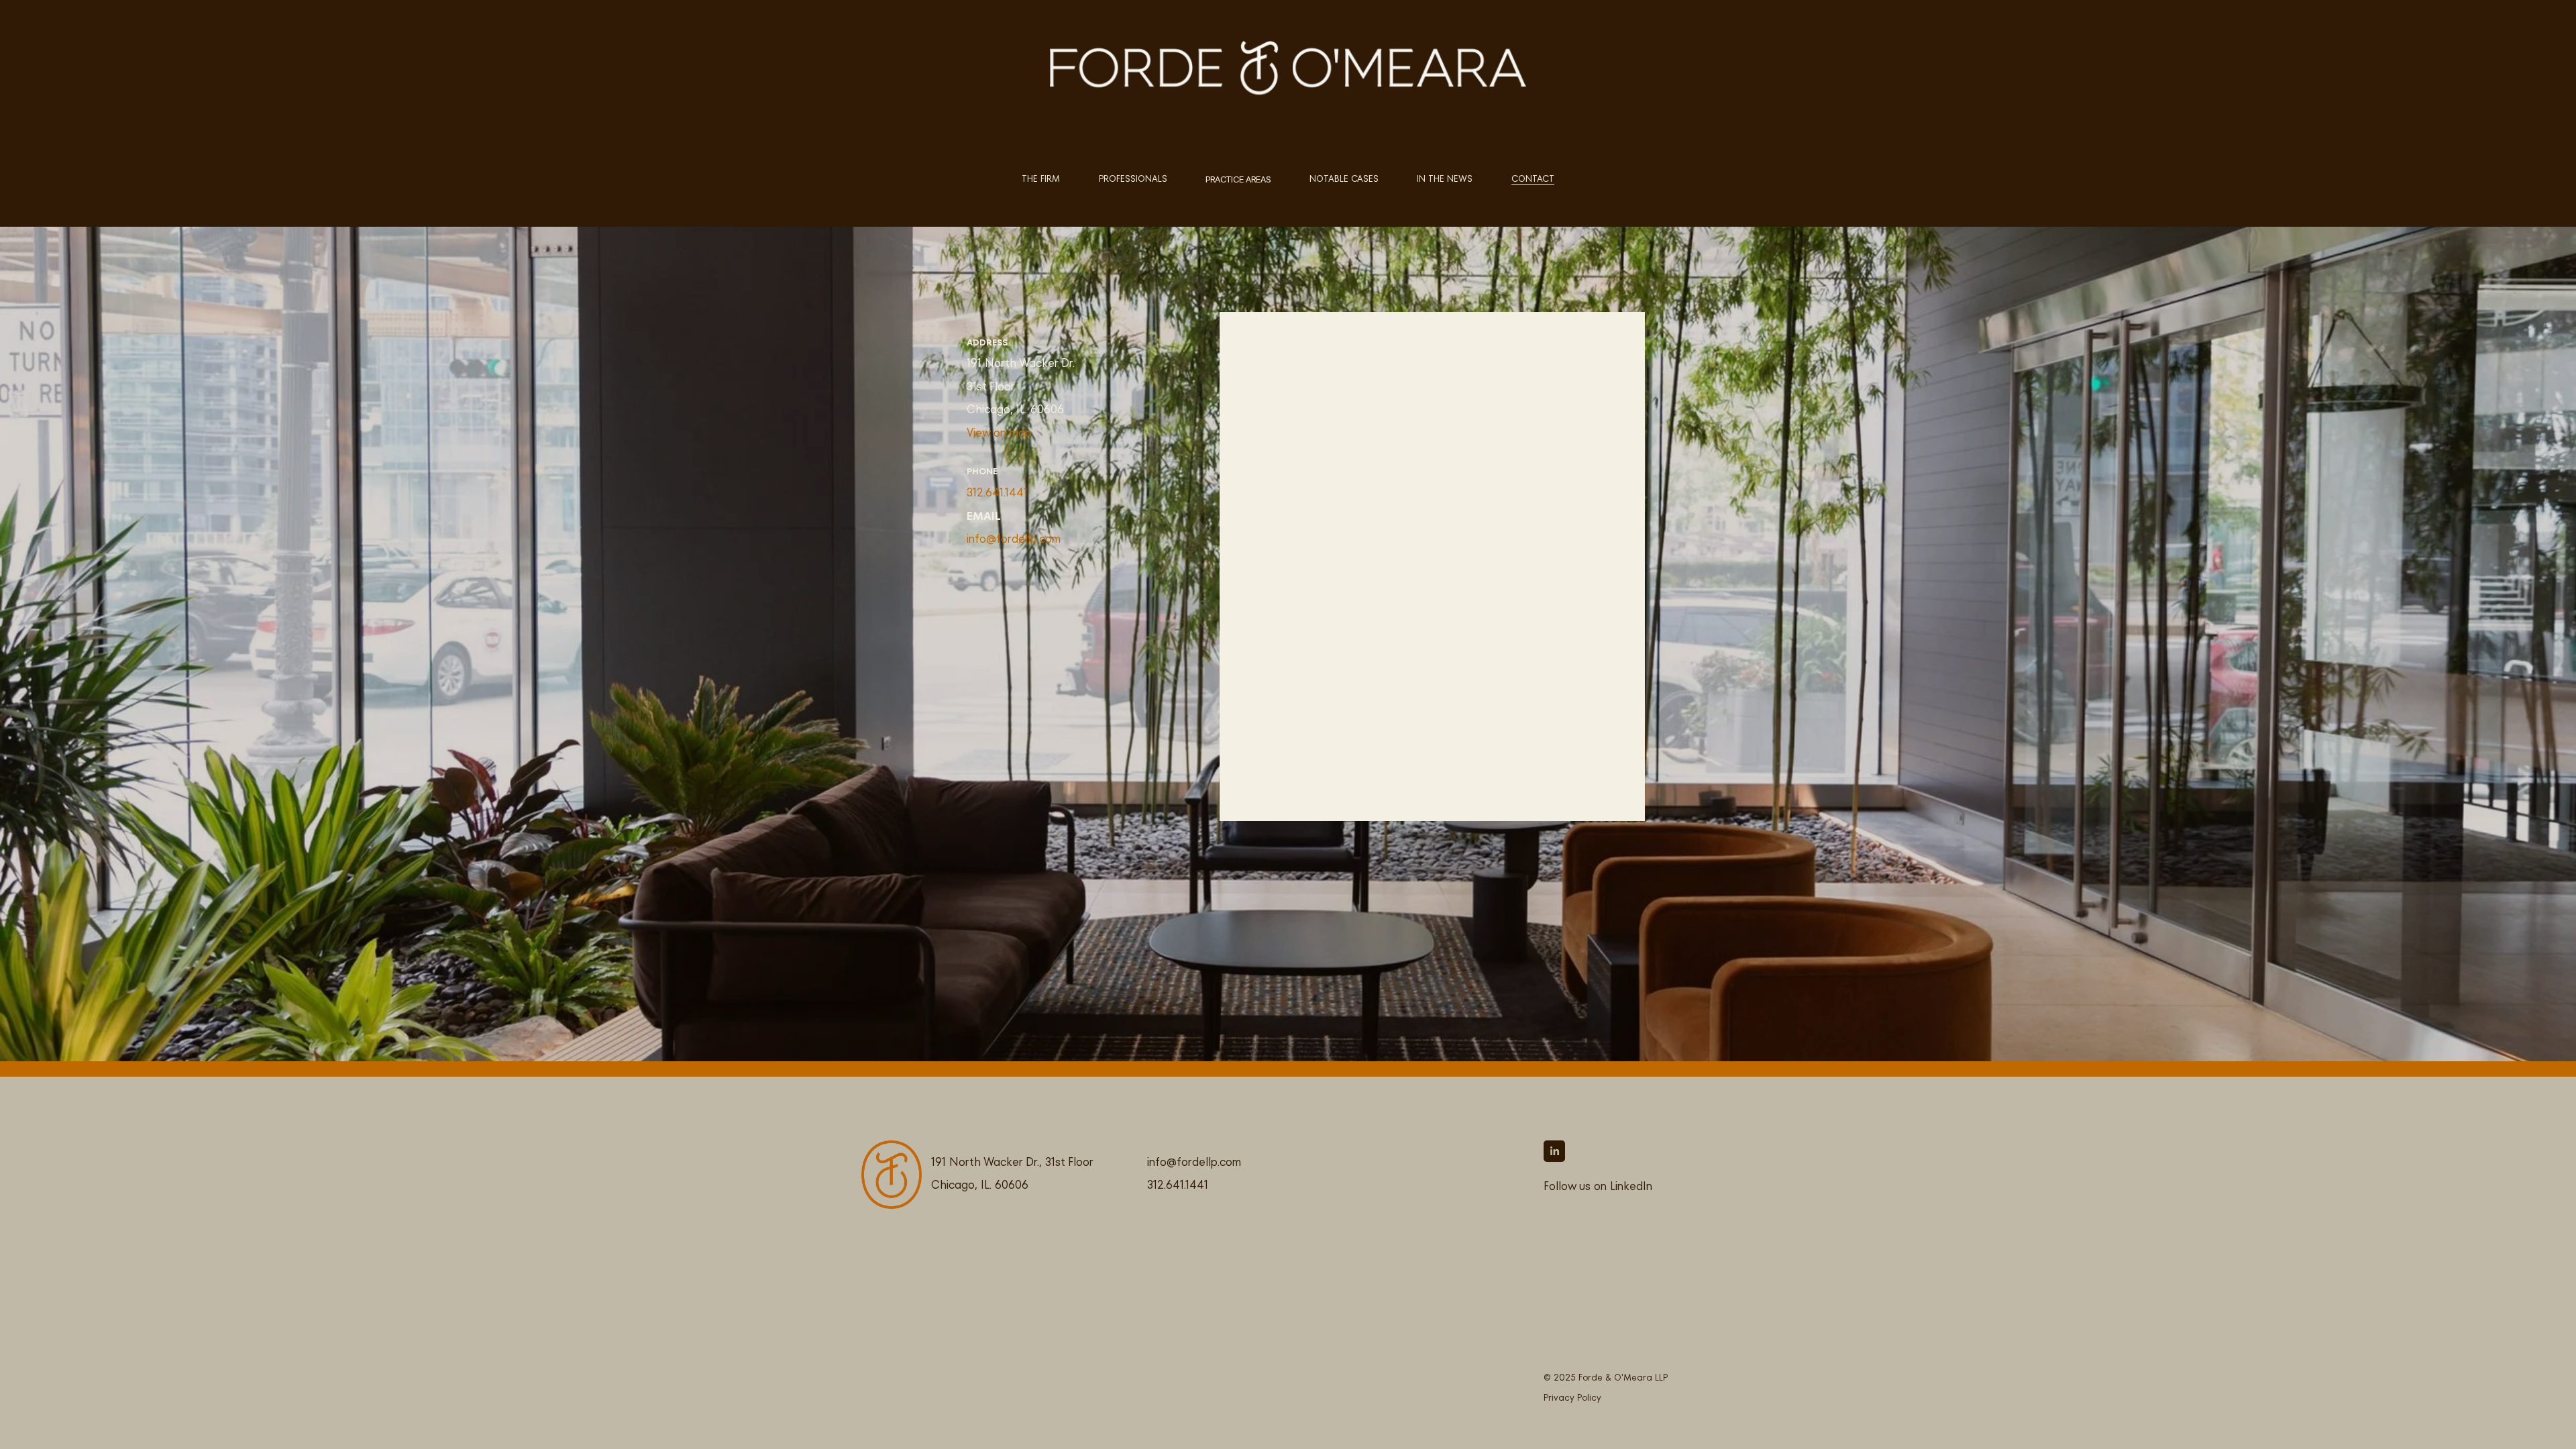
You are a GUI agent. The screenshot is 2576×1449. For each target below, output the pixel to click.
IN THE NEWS (1445, 179)
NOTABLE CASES (1344, 179)
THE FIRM (1041, 179)
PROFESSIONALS (1133, 179)
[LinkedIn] (1554, 1151)
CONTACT (1533, 179)
